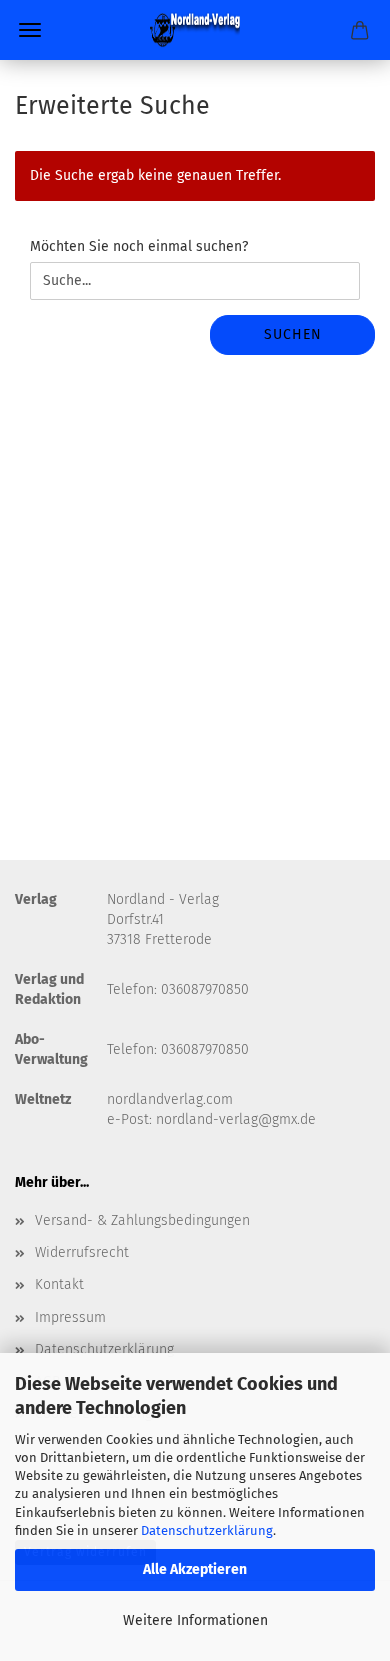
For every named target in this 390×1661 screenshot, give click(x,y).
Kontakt (59, 1284)
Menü (30, 30)
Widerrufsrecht (82, 1252)
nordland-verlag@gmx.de (236, 1119)
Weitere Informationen (195, 1620)
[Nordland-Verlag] (195, 30)
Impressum (70, 1317)
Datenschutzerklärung (207, 1530)
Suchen (293, 334)
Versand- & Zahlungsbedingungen (142, 1220)
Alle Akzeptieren (195, 1569)
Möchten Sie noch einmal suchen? (139, 246)
